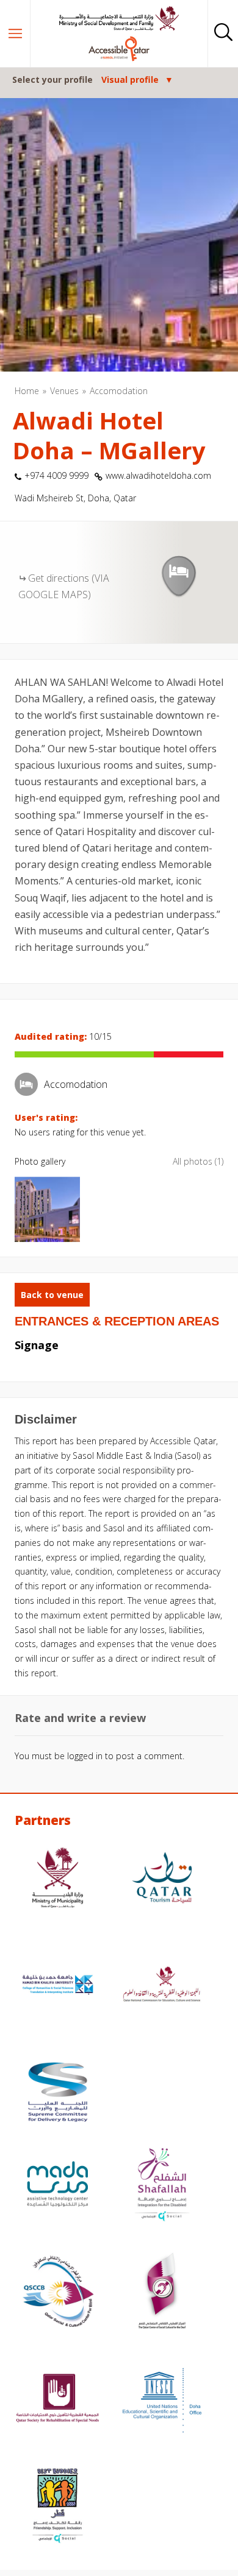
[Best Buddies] (58, 2507)
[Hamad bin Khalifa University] (58, 1986)
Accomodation (119, 391)
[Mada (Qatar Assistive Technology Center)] (58, 2186)
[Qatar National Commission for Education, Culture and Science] (162, 1986)
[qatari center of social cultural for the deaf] (162, 2293)
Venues (64, 391)
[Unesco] (162, 2400)
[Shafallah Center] (162, 2186)
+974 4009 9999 (56, 475)
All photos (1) (198, 1161)
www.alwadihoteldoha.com (158, 475)
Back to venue (52, 1295)
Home (27, 391)
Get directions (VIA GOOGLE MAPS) (64, 586)
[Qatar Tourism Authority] (162, 1879)
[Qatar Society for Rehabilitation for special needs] (58, 2400)
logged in (85, 1756)
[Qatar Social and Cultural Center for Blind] (58, 2293)
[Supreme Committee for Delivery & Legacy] (58, 2094)
